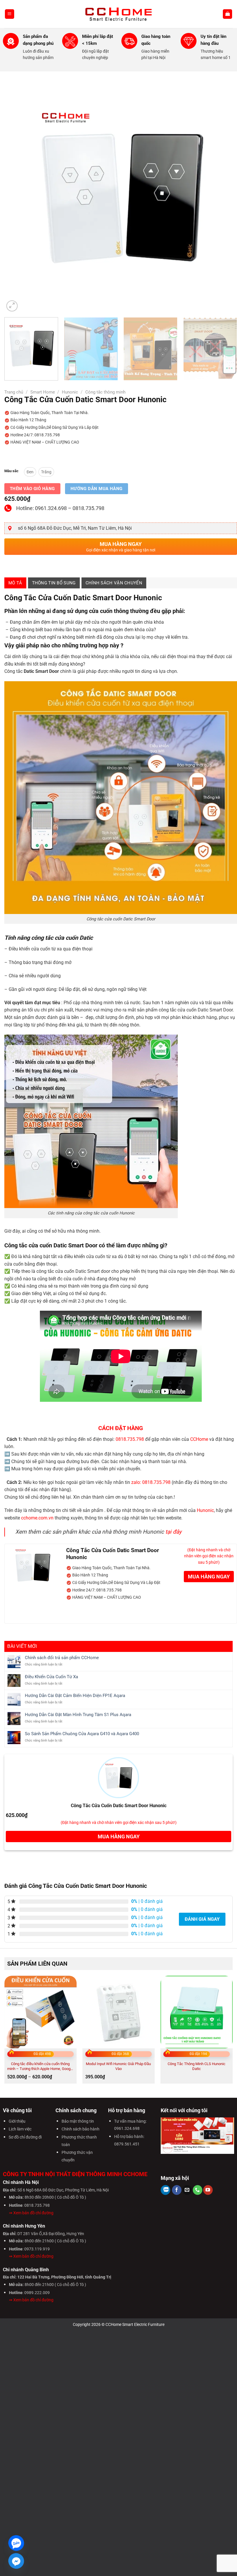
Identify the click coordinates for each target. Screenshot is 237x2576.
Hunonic (70, 392)
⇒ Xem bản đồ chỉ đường (31, 2213)
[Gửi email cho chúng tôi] (187, 2190)
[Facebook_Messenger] (16, 2561)
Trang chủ (14, 392)
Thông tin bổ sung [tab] (54, 583)
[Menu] (10, 14)
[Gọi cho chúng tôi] (198, 2190)
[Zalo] (16, 2543)
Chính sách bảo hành (80, 2129)
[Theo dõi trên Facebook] (177, 2190)
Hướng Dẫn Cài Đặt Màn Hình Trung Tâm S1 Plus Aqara (78, 1715)
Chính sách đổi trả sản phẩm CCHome (62, 1658)
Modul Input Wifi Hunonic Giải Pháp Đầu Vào (118, 2066)
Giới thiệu (17, 2121)
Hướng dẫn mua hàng (97, 489)
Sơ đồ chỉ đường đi (25, 2137)
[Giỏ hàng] (227, 14)
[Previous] (16, 196)
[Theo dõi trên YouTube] (208, 2190)
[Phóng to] (12, 306)
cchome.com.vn (37, 1518)
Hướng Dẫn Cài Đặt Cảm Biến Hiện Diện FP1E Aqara (75, 1696)
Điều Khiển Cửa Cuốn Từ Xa (51, 1677)
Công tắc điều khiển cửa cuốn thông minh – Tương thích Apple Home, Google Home (40, 2066)
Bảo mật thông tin (78, 2121)
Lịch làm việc (20, 2129)
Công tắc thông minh (105, 392)
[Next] (225, 196)
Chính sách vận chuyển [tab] (114, 583)
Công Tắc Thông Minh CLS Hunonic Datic (197, 2066)
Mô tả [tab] (15, 583)
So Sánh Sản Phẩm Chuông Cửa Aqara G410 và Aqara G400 (82, 1734)
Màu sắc (11, 471)
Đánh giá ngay (202, 1919)
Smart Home (43, 392)
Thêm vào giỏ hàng (32, 489)
